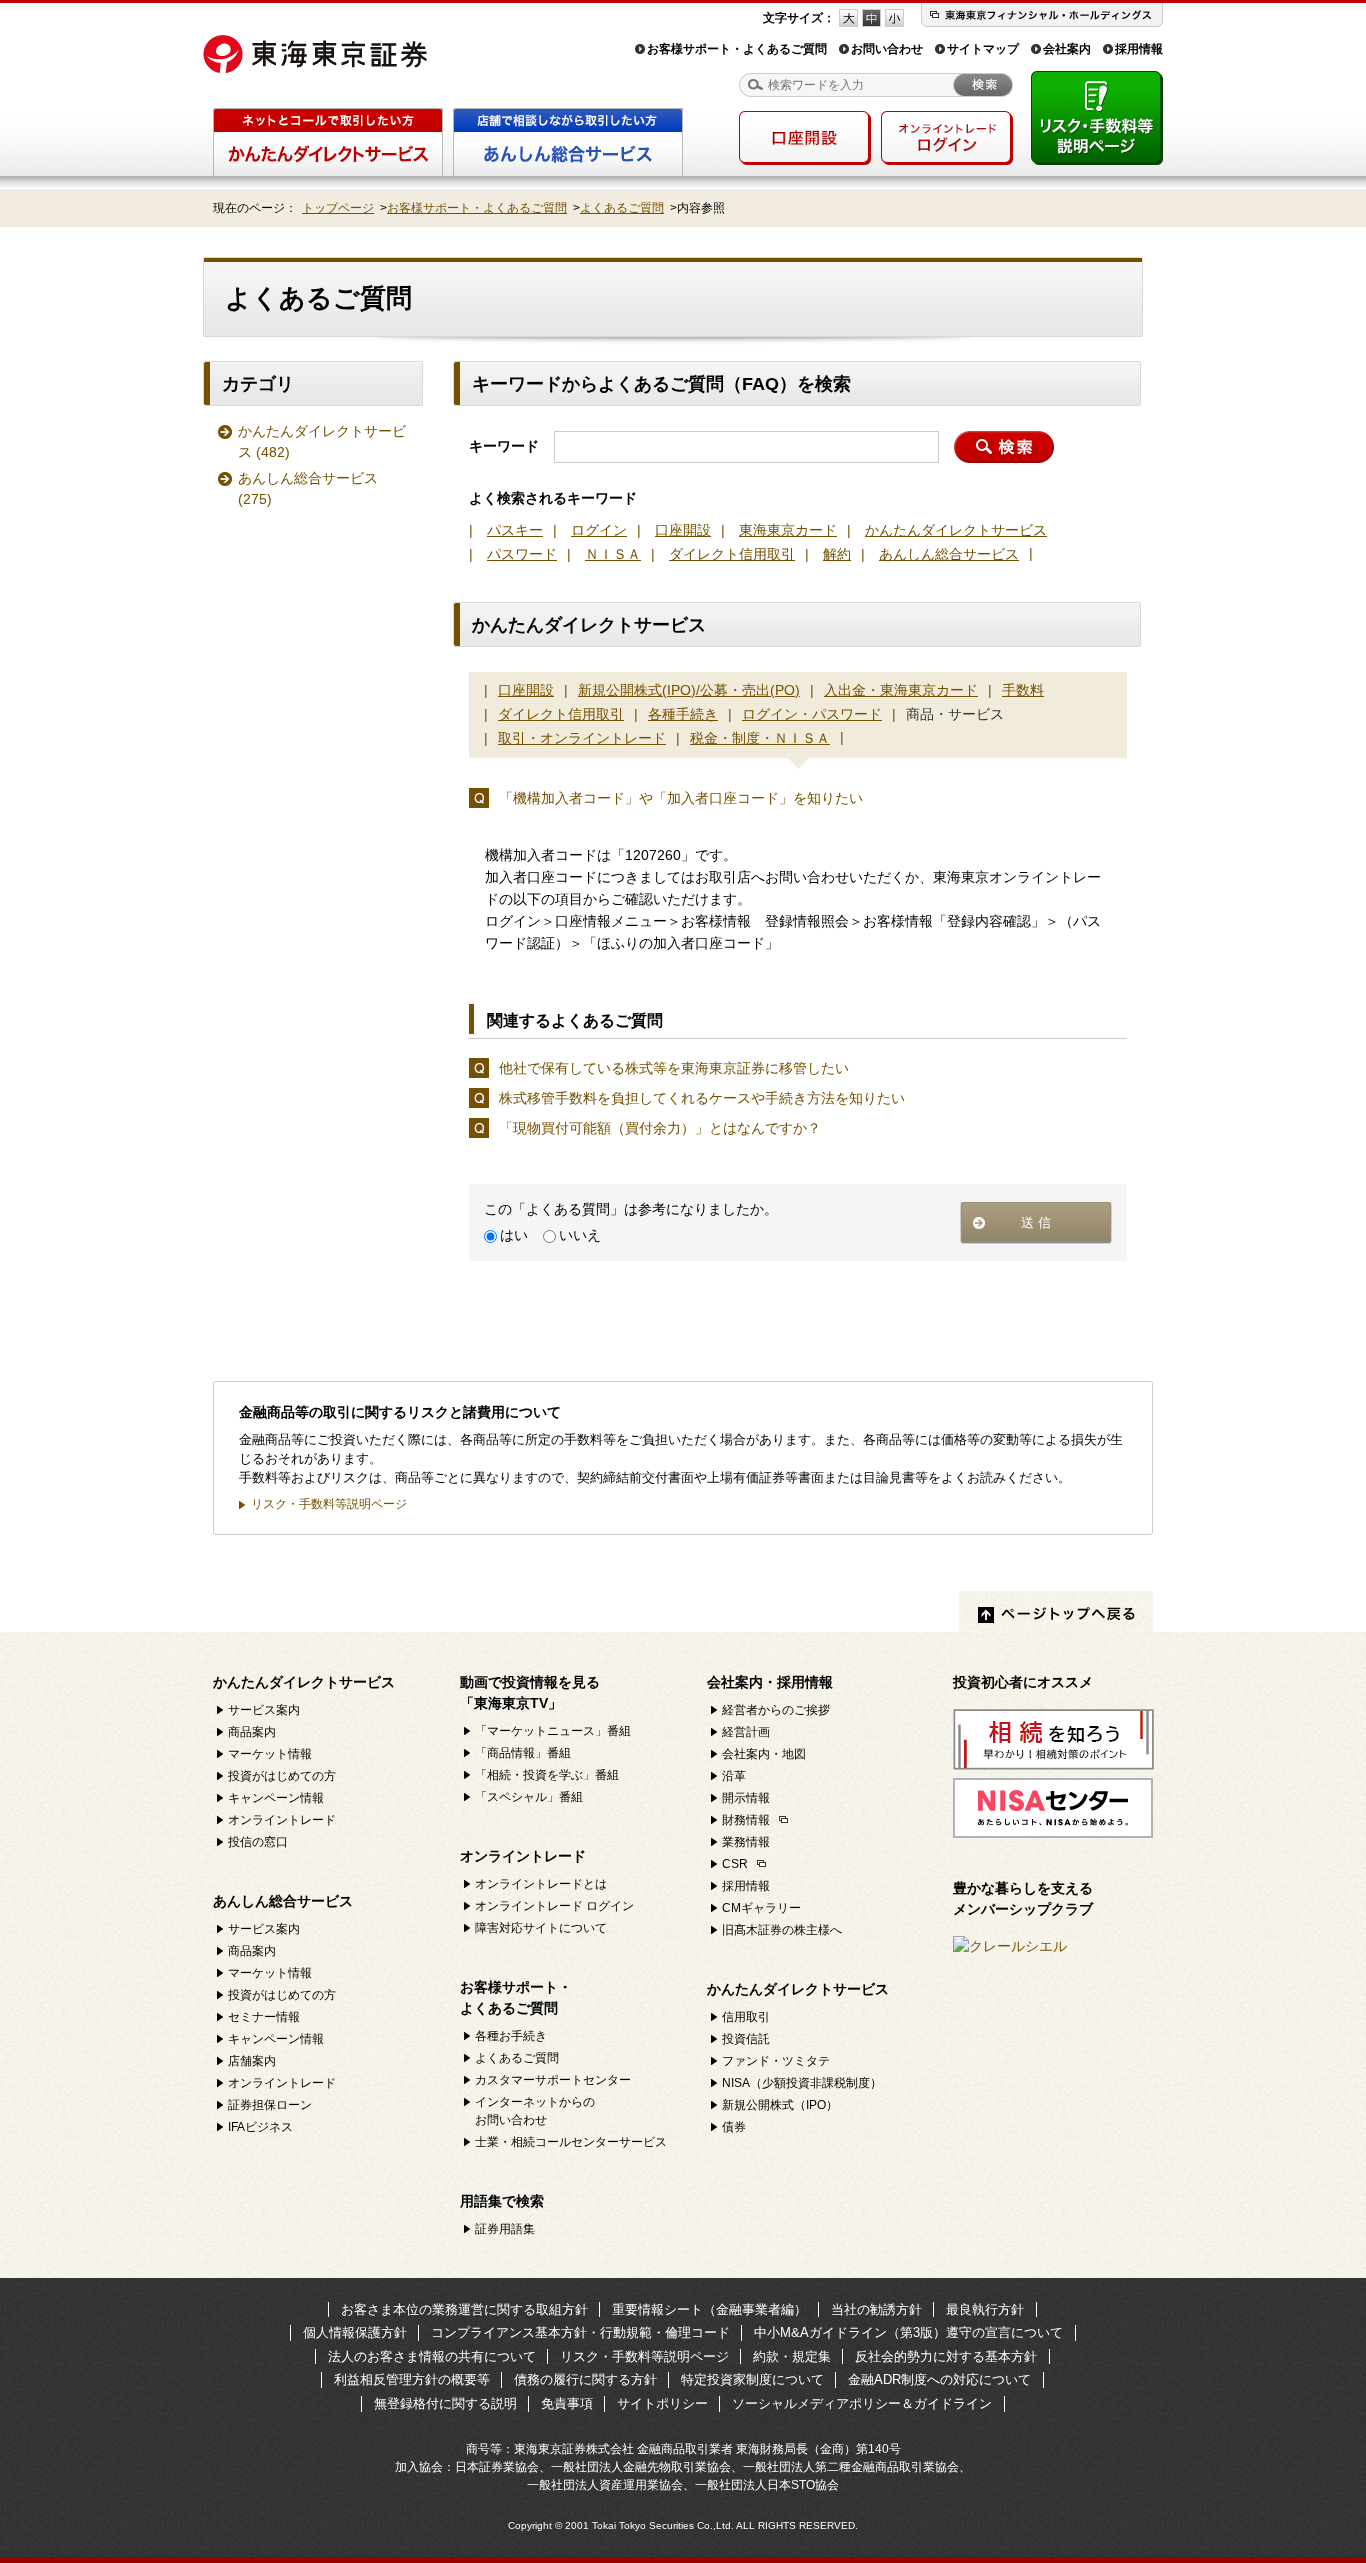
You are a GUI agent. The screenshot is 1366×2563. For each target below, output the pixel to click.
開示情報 (746, 1798)
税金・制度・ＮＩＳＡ (760, 738)
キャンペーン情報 (276, 1798)
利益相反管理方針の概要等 (412, 2379)
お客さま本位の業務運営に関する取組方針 (464, 2309)
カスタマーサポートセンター (553, 2080)
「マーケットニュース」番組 (553, 1731)
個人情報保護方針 (355, 2332)
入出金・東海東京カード (901, 690)
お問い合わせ (887, 49)
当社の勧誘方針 (876, 2309)
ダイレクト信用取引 (732, 554)
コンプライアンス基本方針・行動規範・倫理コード (580, 2332)
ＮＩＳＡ (613, 554)
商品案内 (252, 1732)
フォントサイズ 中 (871, 18)
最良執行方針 (985, 2309)
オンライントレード (282, 1820)
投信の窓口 (258, 1842)
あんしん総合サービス (308, 488)
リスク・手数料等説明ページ (329, 1504)
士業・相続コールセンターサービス (571, 2142)
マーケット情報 (270, 1754)
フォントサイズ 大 (848, 18)
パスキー (515, 530)
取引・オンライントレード (582, 738)
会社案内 (1067, 49)
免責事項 (567, 2403)
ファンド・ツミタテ (776, 2061)
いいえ (580, 1235)
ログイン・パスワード (812, 714)
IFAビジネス (260, 2127)
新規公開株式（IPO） (780, 2105)
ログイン (599, 530)
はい (514, 1235)
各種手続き (683, 714)
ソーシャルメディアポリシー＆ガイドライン (862, 2403)
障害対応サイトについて (541, 1928)
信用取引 (746, 2017)
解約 (837, 554)
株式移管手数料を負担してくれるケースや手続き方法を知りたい (702, 1098)
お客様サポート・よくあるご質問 (737, 49)
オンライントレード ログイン (554, 1906)
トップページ (338, 208)
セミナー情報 (264, 2017)
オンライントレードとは (541, 1884)
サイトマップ (983, 49)
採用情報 (1139, 49)
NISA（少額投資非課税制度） (802, 2083)
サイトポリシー (662, 2403)
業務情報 (746, 1842)
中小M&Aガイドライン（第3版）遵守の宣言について (908, 2332)
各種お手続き (511, 2036)
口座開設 (683, 530)
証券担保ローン (270, 2105)
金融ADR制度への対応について (939, 2379)
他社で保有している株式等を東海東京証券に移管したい (674, 1068)
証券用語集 (505, 2229)
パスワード (522, 554)
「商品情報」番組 (523, 1753)
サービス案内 (264, 1710)
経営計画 (746, 1732)
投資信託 (746, 2039)
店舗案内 (252, 2061)
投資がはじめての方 (282, 1776)
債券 (734, 2127)
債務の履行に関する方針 (585, 2379)
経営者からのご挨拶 (776, 1710)
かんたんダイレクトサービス (322, 441)
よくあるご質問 (622, 208)
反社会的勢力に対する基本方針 (946, 2356)
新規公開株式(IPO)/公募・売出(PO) (689, 690)
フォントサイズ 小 (894, 18)
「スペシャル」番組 (529, 1797)
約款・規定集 (792, 2356)
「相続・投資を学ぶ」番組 (547, 1775)
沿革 (734, 1776)
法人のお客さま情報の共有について (432, 2356)
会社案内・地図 (764, 1754)
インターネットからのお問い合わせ (535, 2111)
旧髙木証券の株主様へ (782, 1930)
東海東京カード (788, 530)
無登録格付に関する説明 (445, 2403)
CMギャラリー (761, 1908)
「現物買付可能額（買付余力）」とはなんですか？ (660, 1128)
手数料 (1023, 690)
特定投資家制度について (752, 2379)
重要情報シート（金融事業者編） (709, 2309)
